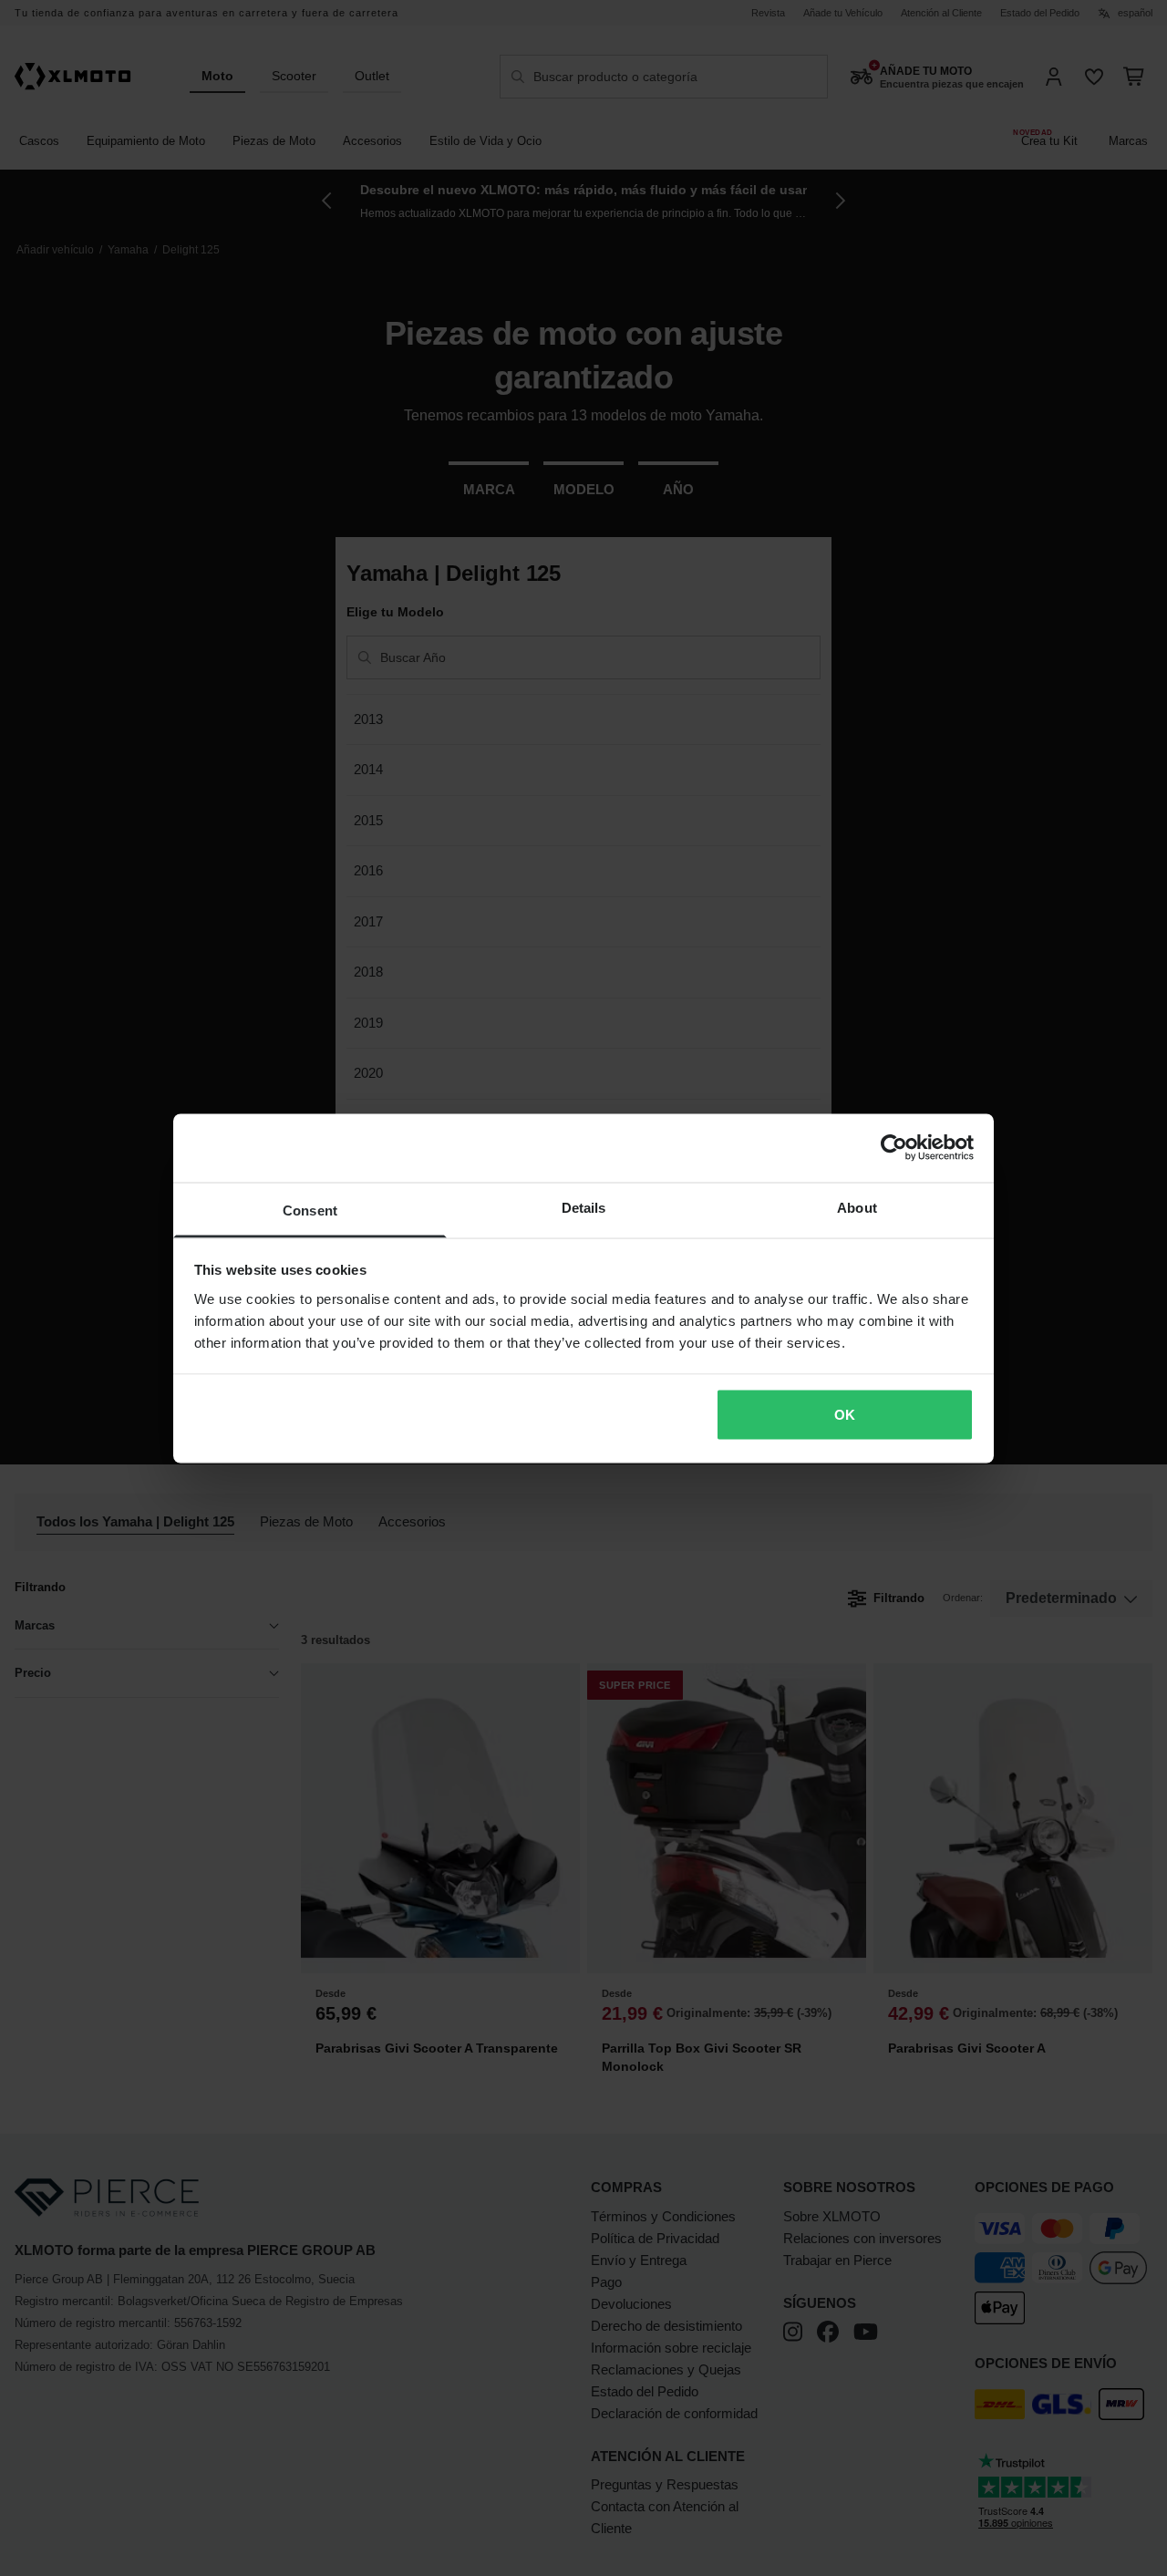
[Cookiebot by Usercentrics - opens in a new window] (894, 1148)
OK (845, 1415)
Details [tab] (584, 1207)
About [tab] (857, 1207)
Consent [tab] (310, 1210)
